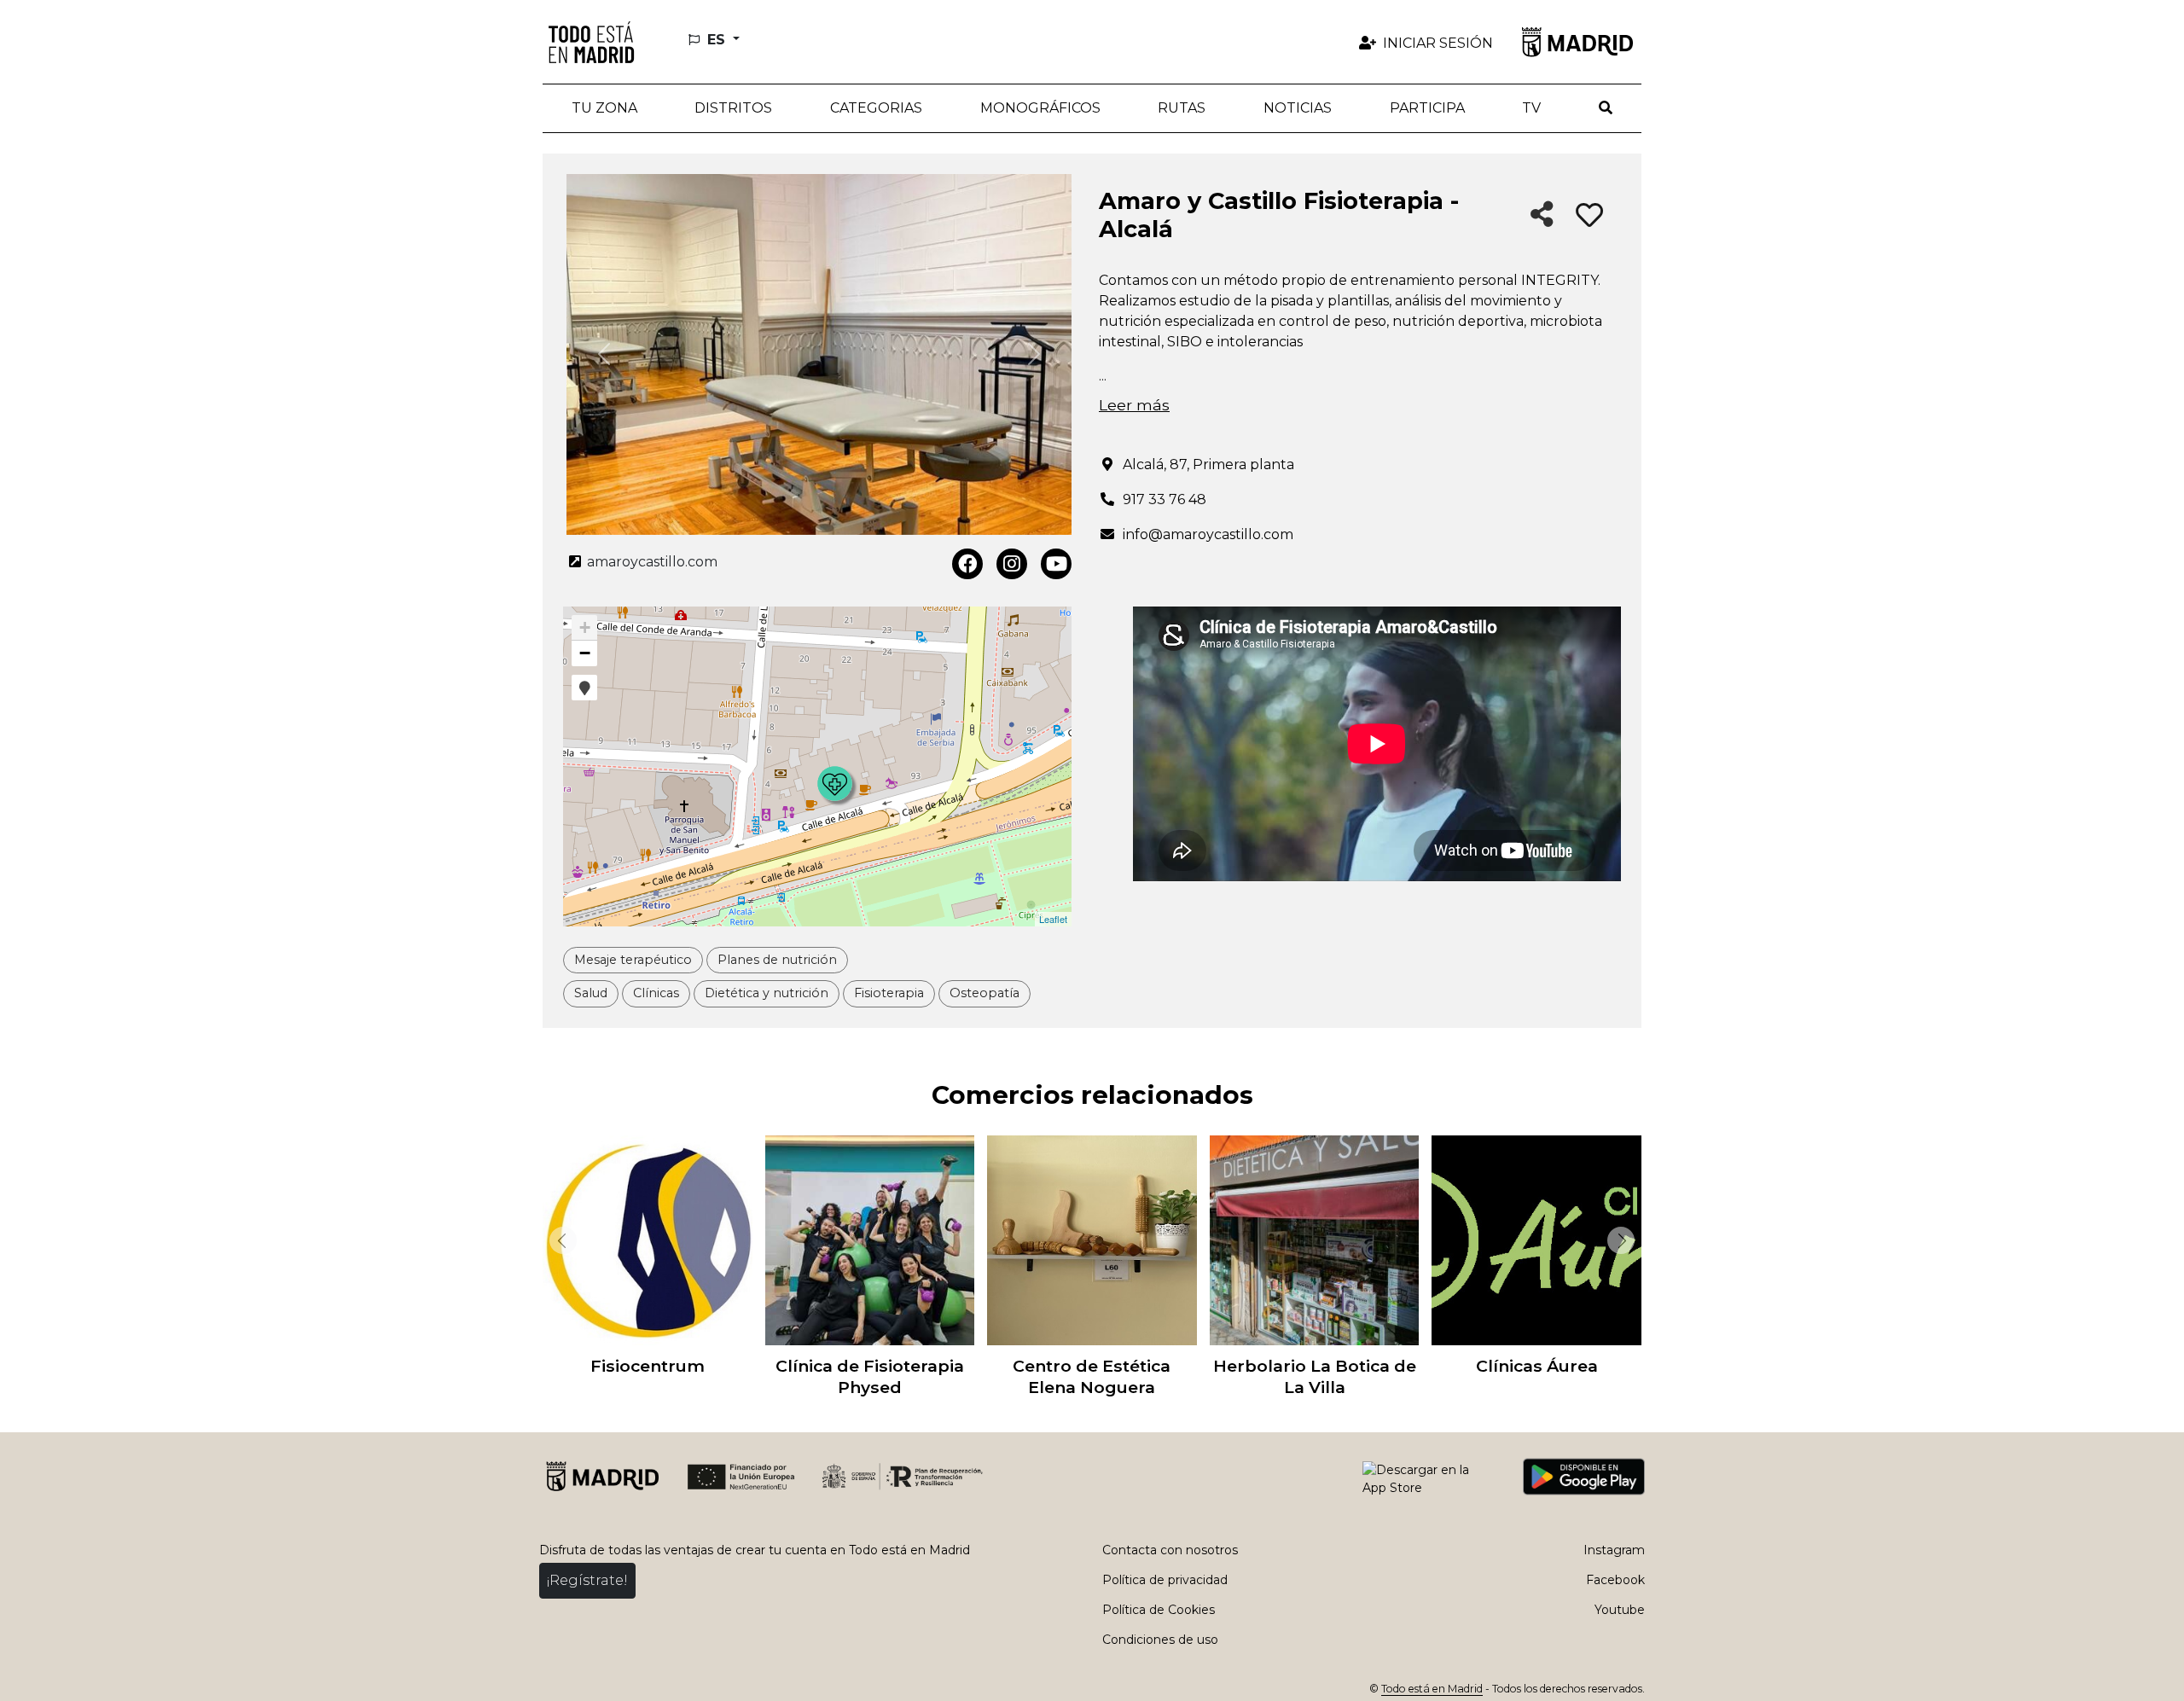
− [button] (585, 653)
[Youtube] (1056, 564)
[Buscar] (1606, 108)
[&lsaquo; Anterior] (560, 1240)
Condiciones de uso (1160, 1640)
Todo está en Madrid (1432, 1689)
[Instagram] (1012, 564)
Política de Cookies (1159, 1610)
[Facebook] (967, 564)
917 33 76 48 (1165, 499)
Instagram (1614, 1550)
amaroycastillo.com (651, 562)
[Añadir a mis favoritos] (1589, 216)
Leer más (1134, 405)
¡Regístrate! (587, 1580)
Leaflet (1053, 919)
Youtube (1620, 1610)
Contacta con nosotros (1170, 1550)
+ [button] (585, 627)
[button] (734, 108)
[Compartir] (1542, 215)
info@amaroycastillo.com (1208, 534)
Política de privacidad (1165, 1580)
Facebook (1615, 1580)
